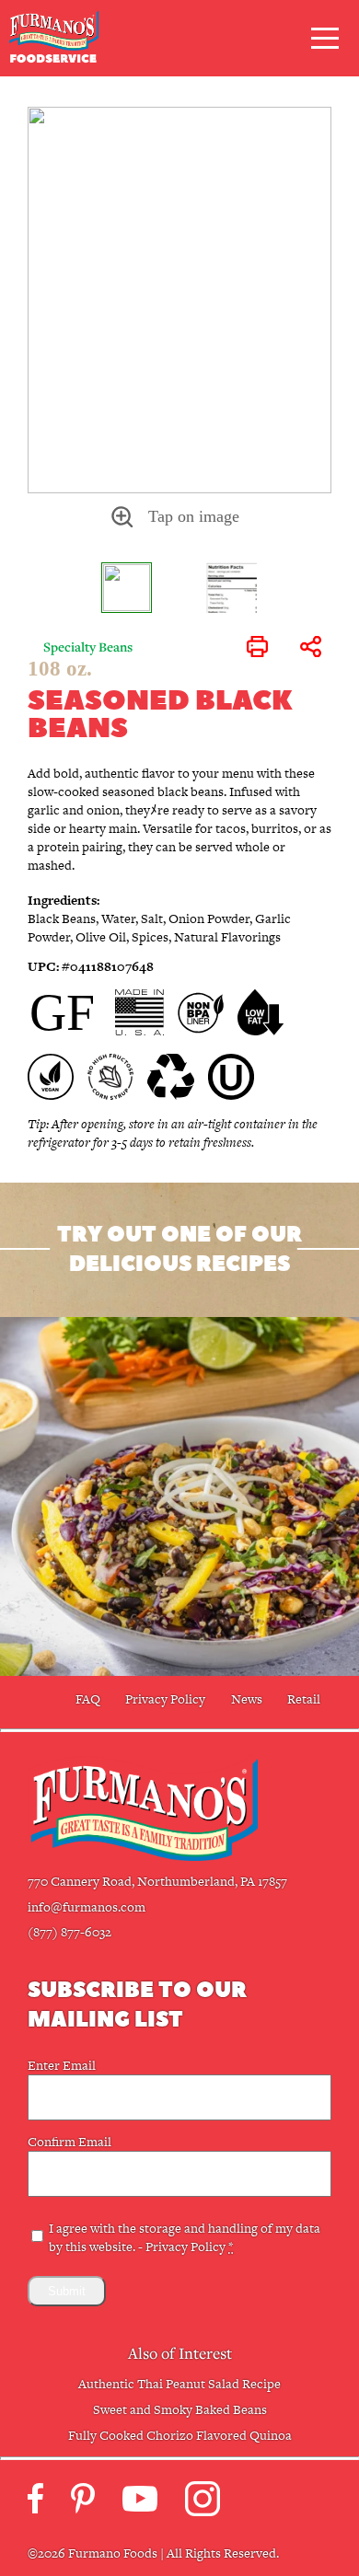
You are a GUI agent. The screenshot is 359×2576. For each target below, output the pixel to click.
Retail (304, 1699)
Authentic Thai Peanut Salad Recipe (179, 2384)
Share (310, 647)
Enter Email (62, 2065)
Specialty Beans (88, 647)
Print (257, 647)
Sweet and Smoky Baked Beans (180, 2409)
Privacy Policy (165, 1699)
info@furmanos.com (87, 1907)
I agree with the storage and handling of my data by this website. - (185, 2237)
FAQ (88, 1699)
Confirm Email (69, 2142)
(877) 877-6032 (69, 1932)
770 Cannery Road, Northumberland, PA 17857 (157, 1881)
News (247, 1699)
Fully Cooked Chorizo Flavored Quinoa (180, 2435)
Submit (67, 2291)
